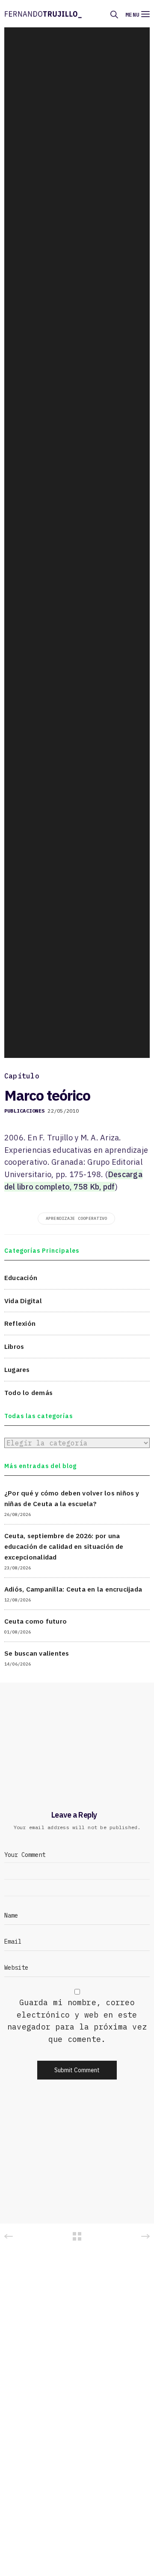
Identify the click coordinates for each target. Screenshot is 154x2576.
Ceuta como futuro (36, 1621)
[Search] (114, 15)
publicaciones (24, 1111)
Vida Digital (23, 1301)
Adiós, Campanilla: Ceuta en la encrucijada (73, 1589)
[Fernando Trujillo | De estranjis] (43, 14)
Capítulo (22, 1076)
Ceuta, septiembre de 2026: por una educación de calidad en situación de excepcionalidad (64, 1546)
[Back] (77, 2236)
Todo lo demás (28, 1392)
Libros (14, 1346)
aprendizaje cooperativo (77, 1218)
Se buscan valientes (37, 1653)
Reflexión (20, 1323)
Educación (21, 1278)
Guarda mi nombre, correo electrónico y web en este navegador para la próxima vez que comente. (77, 2021)
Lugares (17, 1369)
